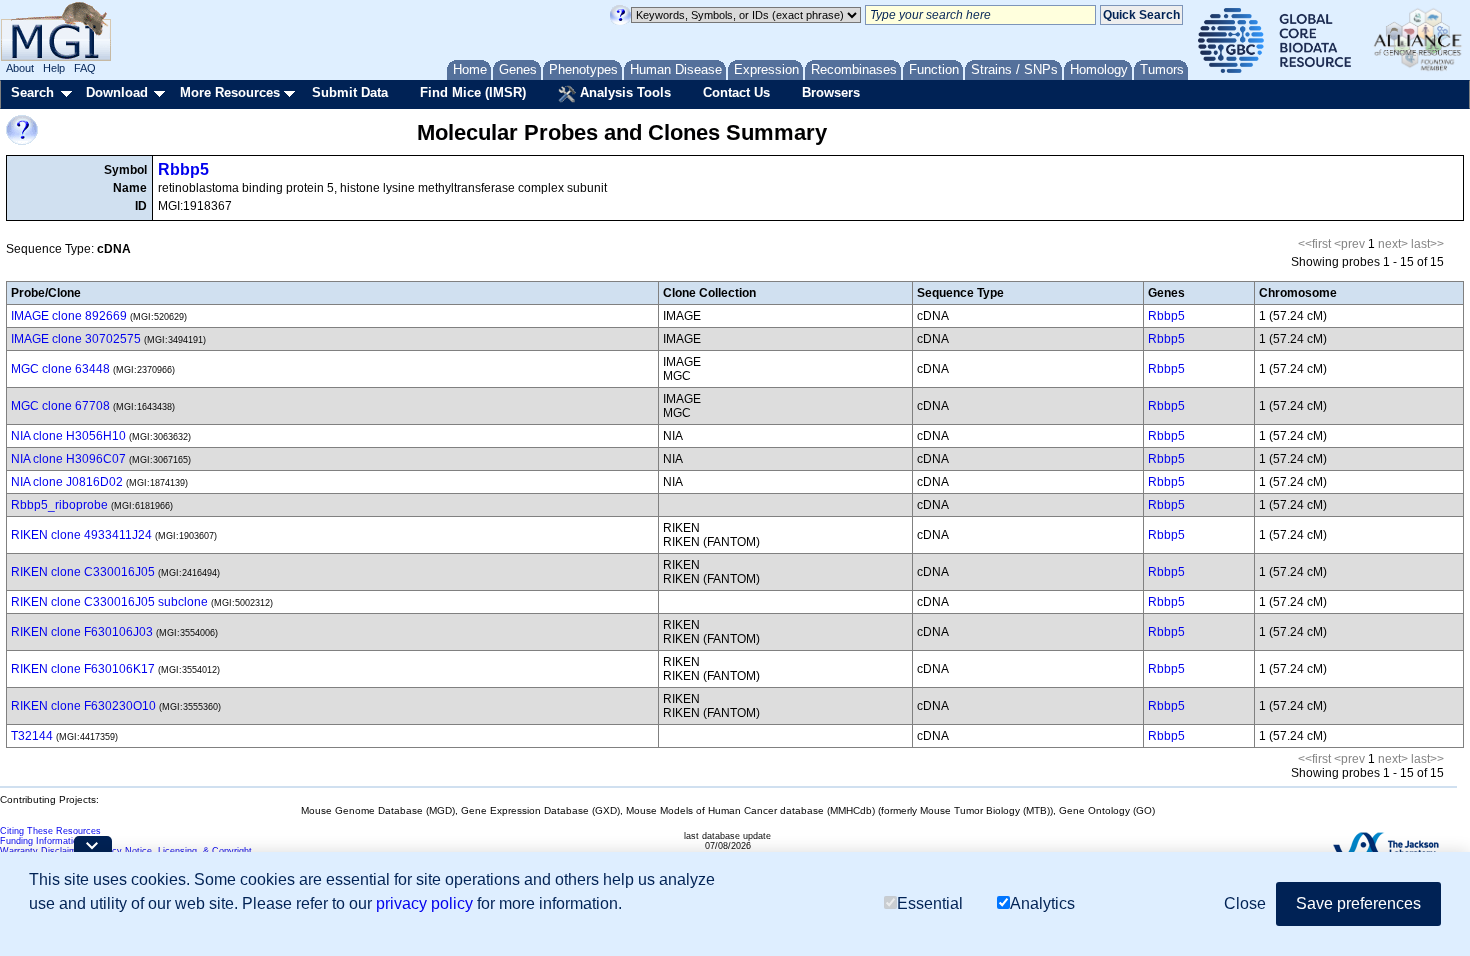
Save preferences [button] (1358, 903)
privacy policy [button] (424, 903)
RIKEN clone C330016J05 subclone (109, 602)
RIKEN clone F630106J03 (82, 632)
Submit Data (350, 92)
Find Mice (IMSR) (473, 92)
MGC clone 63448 (60, 369)
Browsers (831, 92)
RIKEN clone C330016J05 (83, 572)
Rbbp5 (183, 169)
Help (54, 68)
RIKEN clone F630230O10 (83, 706)
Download (117, 92)
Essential (930, 903)
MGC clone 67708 (60, 406)
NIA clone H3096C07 (68, 459)
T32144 (32, 736)
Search (32, 92)
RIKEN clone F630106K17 (83, 669)
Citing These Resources (50, 831)
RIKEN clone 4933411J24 (81, 535)
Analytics (1042, 903)
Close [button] (1245, 903)
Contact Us (736, 92)
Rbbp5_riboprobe (59, 505)
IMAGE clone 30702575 (76, 339)
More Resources (230, 92)
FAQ (85, 68)
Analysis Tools (623, 92)
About (20, 68)
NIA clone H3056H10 (68, 436)
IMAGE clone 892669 (69, 316)
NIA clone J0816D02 (67, 482)
